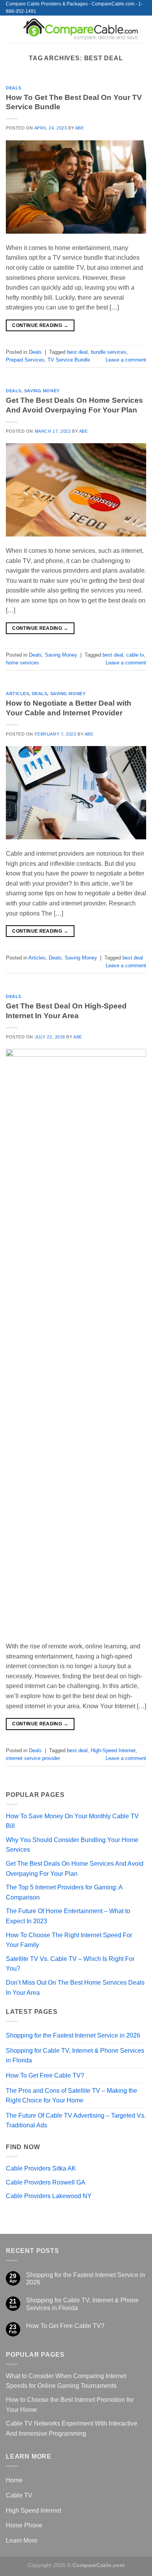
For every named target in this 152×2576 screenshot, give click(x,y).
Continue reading (40, 325)
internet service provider (33, 1758)
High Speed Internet (34, 2510)
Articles (17, 694)
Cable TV (19, 2495)
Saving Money (42, 391)
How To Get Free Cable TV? (45, 2075)
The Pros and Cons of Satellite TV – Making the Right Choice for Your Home (72, 2096)
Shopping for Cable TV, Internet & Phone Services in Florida (75, 2056)
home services (22, 663)
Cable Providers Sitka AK (41, 2168)
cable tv (135, 655)
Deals (14, 88)
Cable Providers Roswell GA (46, 2182)
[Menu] (11, 29)
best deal (77, 352)
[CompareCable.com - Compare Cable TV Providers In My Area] (81, 29)
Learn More (22, 2540)
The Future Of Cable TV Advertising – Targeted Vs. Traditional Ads (76, 2121)
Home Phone (24, 2525)
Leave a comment (126, 360)
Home (14, 2480)
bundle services (109, 352)
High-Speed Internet (113, 1750)
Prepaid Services (25, 360)
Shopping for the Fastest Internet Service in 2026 (73, 2035)
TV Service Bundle (69, 360)
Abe (80, 128)
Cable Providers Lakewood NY (49, 2196)
